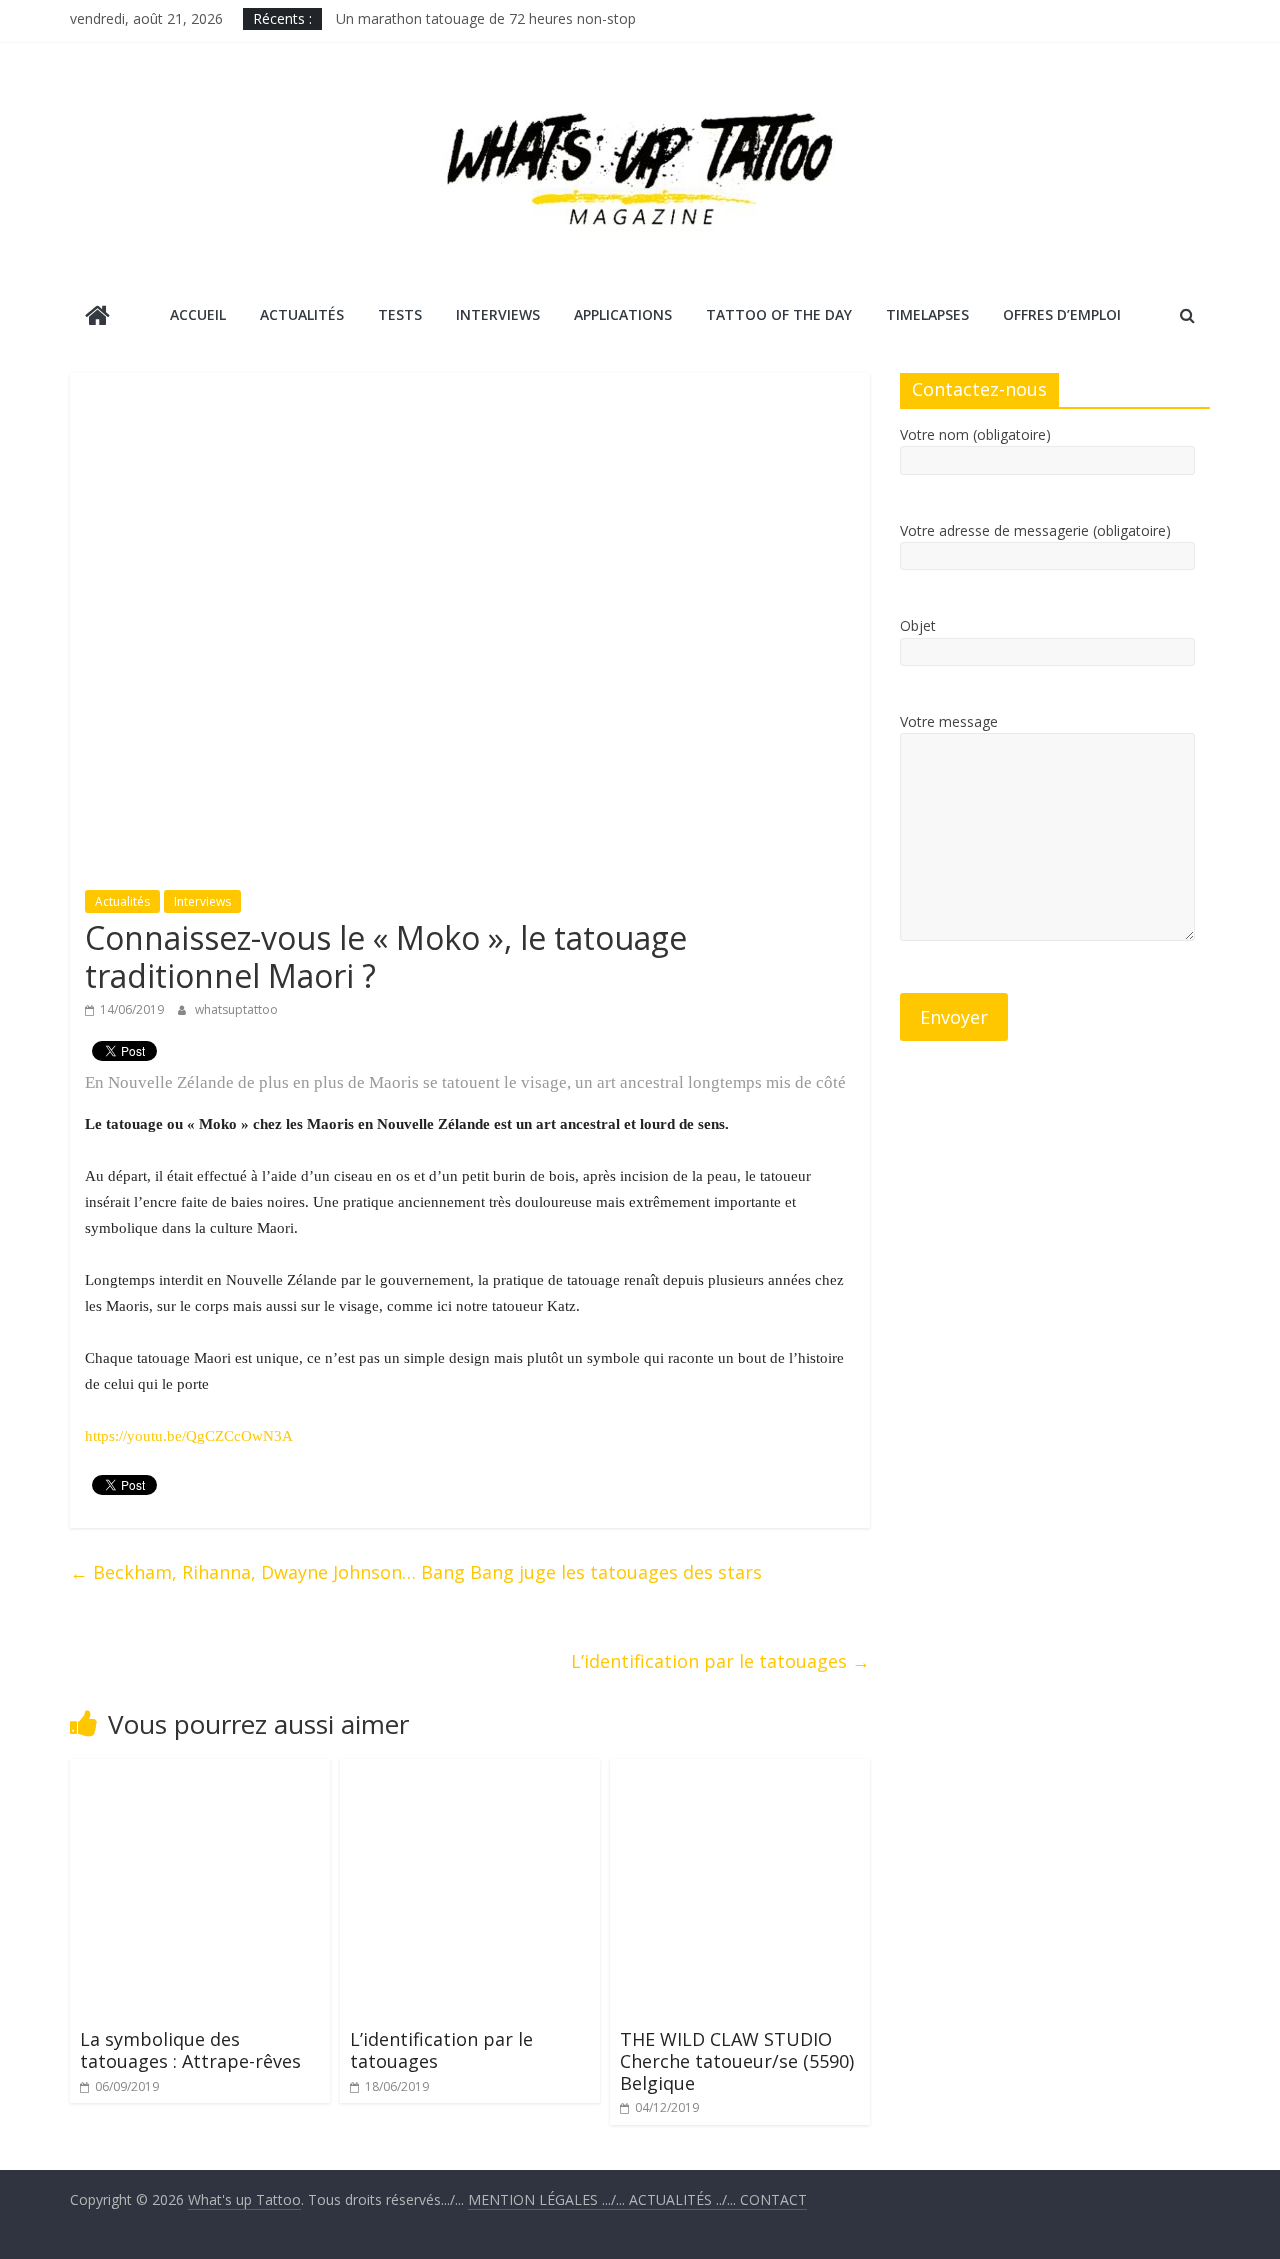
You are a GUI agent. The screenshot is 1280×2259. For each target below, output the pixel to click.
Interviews (498, 314)
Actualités (302, 314)
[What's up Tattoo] (97, 317)
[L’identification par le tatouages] (470, 1771)
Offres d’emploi (1062, 314)
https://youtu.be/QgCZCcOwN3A (189, 1436)
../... (684, 2199)
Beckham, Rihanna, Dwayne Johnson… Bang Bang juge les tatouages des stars (416, 1572)
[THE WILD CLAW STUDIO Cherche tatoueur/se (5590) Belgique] (740, 1771)
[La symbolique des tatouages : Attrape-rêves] (200, 1771)
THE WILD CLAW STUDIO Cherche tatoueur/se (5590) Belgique (737, 2060)
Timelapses (927, 314)
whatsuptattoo (236, 1009)
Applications (623, 314)
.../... (548, 2199)
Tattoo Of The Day (779, 314)
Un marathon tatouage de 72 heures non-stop (486, 18)
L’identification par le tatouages (720, 1661)
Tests (400, 314)
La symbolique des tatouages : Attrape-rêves (190, 2050)
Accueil (198, 314)
